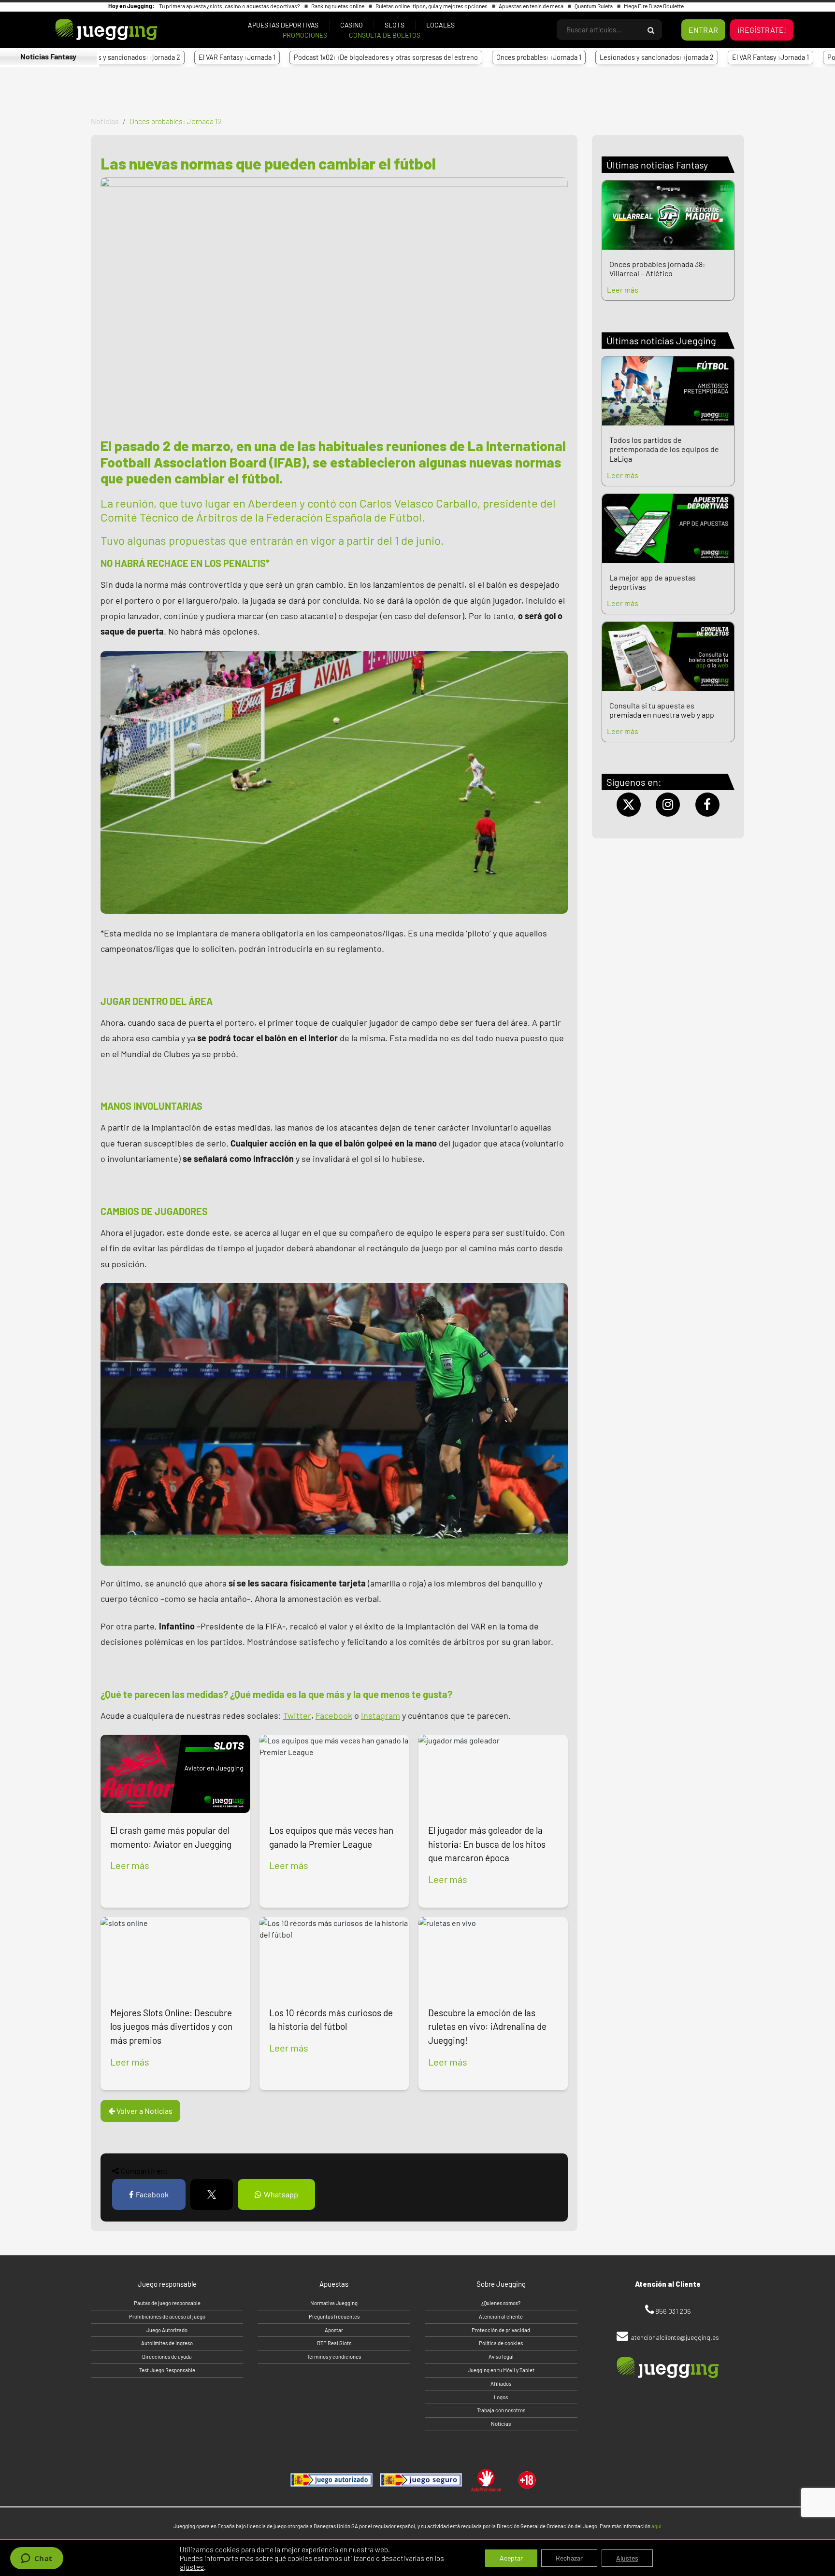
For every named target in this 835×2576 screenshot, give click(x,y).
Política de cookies (501, 2343)
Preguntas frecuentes (334, 2316)
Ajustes (627, 2558)
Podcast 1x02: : (302, 57)
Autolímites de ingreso (167, 2343)
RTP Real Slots (334, 2343)
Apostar (334, 2330)
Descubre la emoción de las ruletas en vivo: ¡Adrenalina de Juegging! (487, 2027)
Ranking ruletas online (338, 6)
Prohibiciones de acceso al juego (167, 2316)
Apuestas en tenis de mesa (532, 6)
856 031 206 (673, 2311)
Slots (395, 25)
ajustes (192, 2567)
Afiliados (501, 2384)
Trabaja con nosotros (501, 2410)
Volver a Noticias (144, 2111)
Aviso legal (501, 2357)
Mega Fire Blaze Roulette (654, 6)
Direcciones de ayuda (167, 2357)
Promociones (305, 35)
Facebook (334, 1715)
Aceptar (511, 2558)
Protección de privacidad (501, 2330)
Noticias (105, 121)
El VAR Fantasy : (153, 57)
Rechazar (569, 2558)
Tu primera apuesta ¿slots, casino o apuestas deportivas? (230, 6)
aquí (656, 2526)
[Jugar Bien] (421, 2480)
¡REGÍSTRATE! (762, 30)
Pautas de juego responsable (167, 2303)
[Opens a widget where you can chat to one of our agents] (36, 2559)
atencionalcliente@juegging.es (675, 2337)
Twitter (297, 1715)
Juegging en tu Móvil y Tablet (501, 2370)
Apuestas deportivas (283, 25)
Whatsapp (281, 2194)
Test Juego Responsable (167, 2370)
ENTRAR (703, 30)
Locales (440, 25)
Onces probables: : (455, 57)
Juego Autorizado (167, 2330)
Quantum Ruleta (594, 6)
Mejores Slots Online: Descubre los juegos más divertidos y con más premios (171, 2027)
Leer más (130, 1865)
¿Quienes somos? (501, 2303)
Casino (352, 25)
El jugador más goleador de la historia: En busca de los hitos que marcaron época (487, 1844)
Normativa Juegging (334, 2303)
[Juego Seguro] (331, 2480)
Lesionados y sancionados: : (573, 57)
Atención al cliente (501, 2316)
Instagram (381, 1715)
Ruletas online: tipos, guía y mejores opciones (432, 6)
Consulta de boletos (385, 35)
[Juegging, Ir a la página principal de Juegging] (90, 30)
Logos (501, 2397)
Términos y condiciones (334, 2357)
